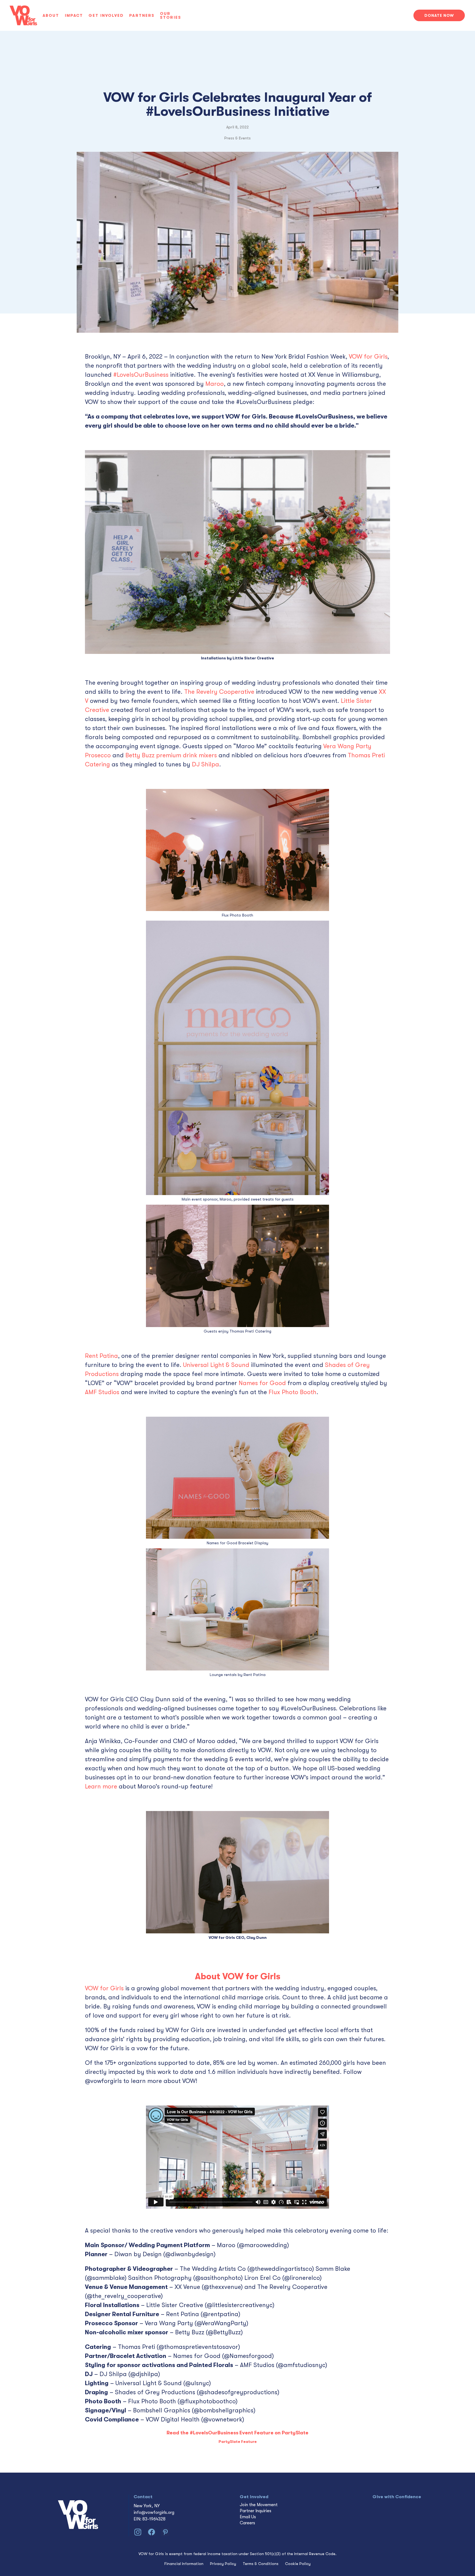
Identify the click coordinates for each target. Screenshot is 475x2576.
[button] (54, 15)
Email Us (248, 2517)
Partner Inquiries (256, 2511)
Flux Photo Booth (292, 1392)
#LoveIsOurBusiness (141, 375)
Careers (247, 2523)
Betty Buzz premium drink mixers (171, 755)
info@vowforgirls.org (154, 2512)
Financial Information (184, 2564)
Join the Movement (259, 2505)
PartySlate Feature (238, 2442)
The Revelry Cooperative (219, 692)
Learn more (101, 1786)
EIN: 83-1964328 (150, 2519)
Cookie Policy (298, 2564)
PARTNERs (142, 15)
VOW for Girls (368, 357)
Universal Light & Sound (216, 1365)
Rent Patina (101, 1356)
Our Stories (171, 15)
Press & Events (237, 138)
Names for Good (262, 1383)
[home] (23, 15)
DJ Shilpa (205, 764)
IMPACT (74, 15)
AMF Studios (102, 1392)
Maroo (215, 384)
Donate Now (439, 15)
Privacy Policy (223, 2564)
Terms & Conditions (261, 2564)
